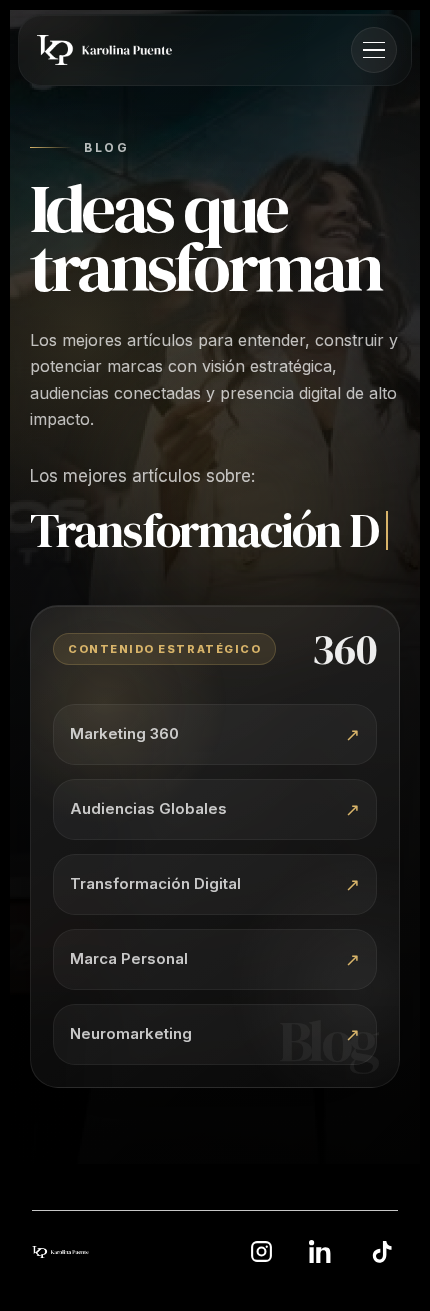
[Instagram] (261, 1284)
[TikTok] (381, 1284)
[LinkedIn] (321, 1284)
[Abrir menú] (374, 50)
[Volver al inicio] (61, 1284)
